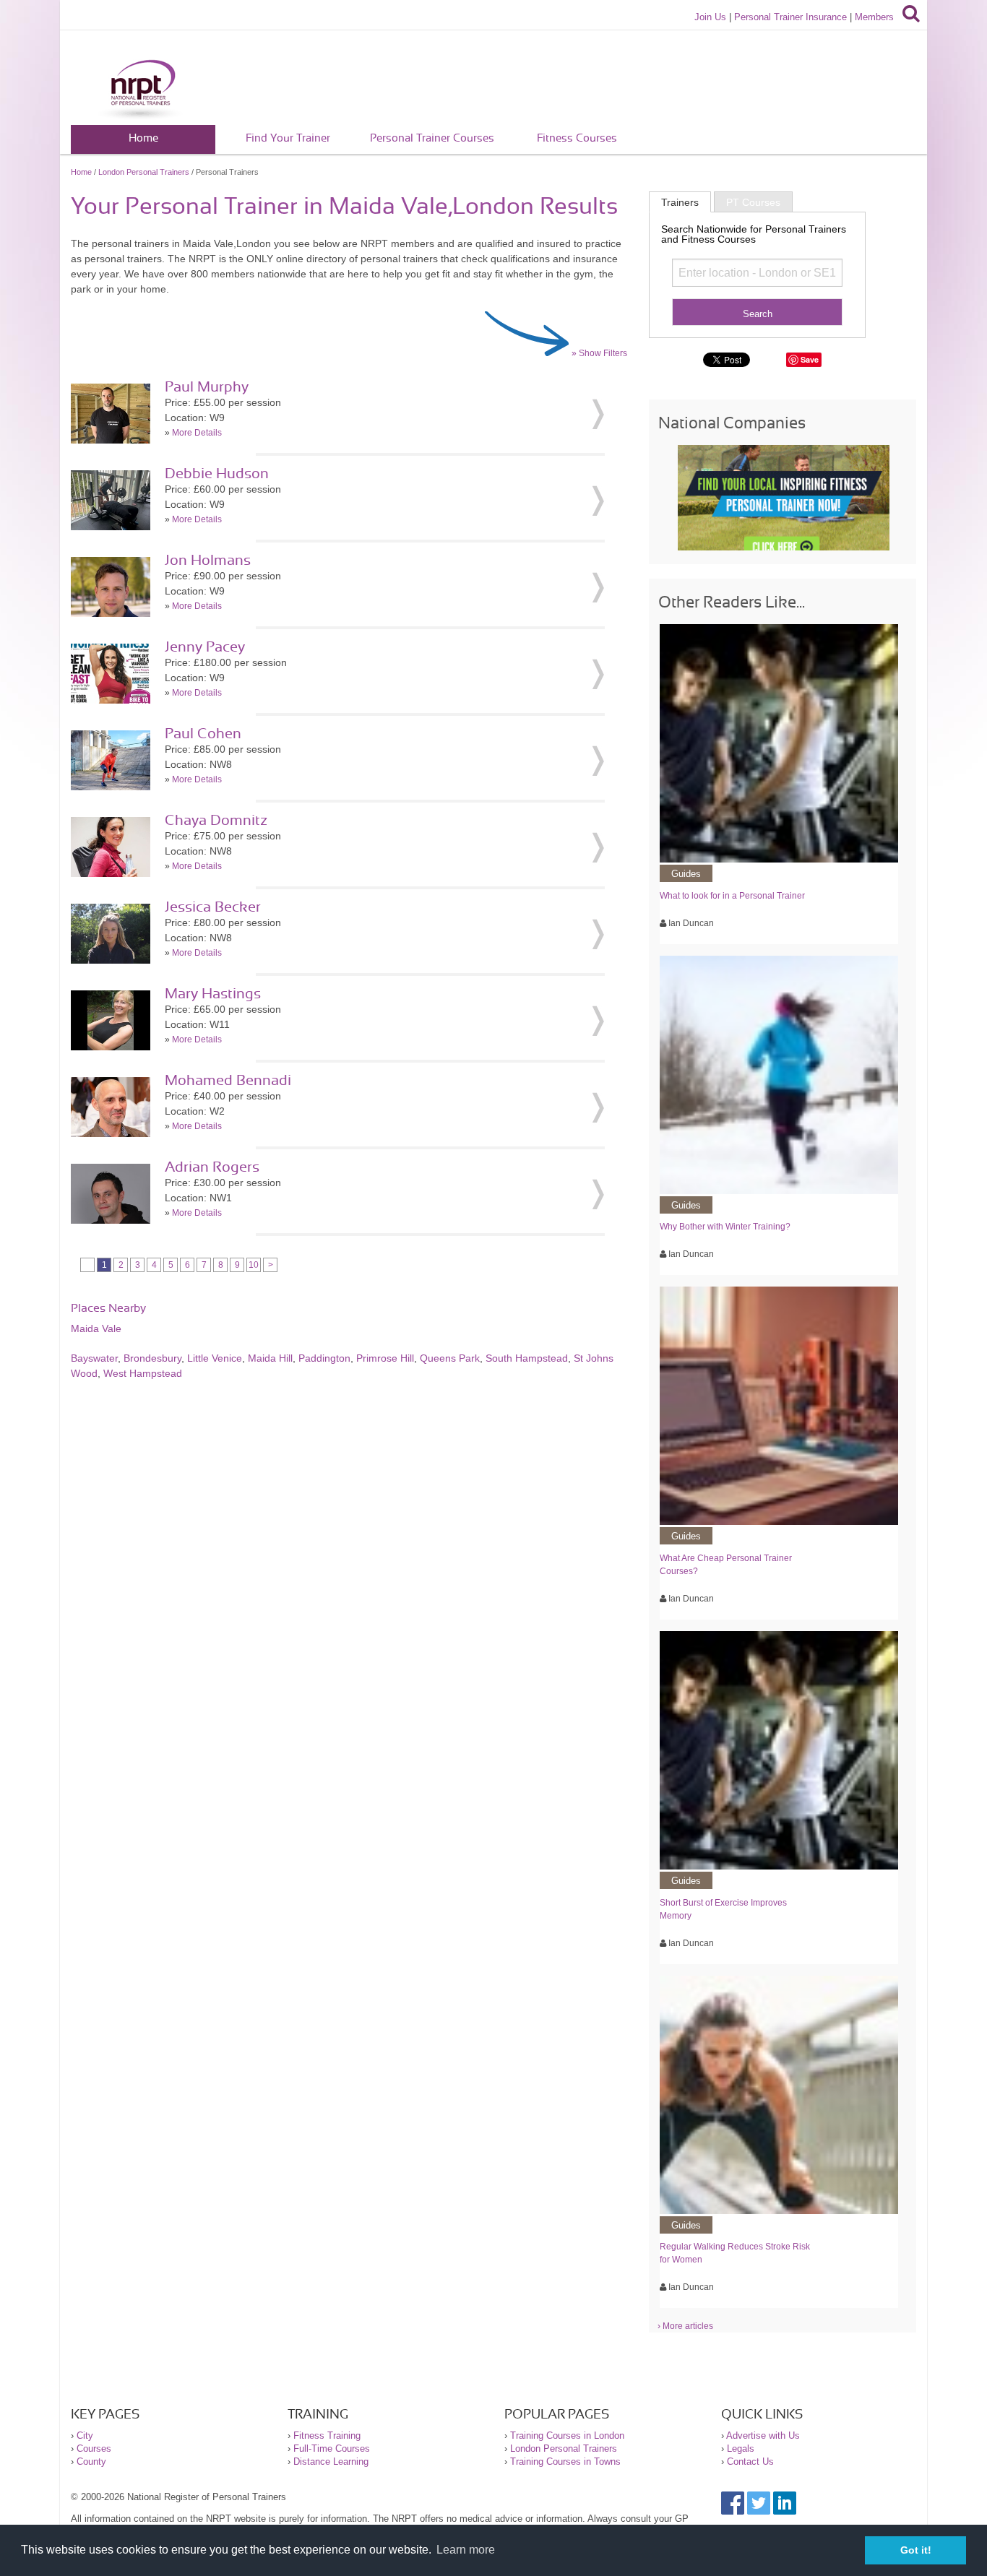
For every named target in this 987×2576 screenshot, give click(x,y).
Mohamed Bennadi (228, 1081)
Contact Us (750, 2462)
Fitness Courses (577, 138)
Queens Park (450, 1358)
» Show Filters (599, 353)
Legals (741, 2449)
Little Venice (215, 1358)
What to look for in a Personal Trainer (732, 896)
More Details (197, 433)
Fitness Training (327, 2435)
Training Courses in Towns (565, 2462)
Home (143, 138)
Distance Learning (331, 2462)
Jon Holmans (208, 561)
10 (254, 1265)
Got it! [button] (916, 2550)
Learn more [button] (466, 2550)
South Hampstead (527, 1358)
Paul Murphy (207, 387)
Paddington (324, 1358)
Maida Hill (270, 1358)
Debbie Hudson (217, 474)
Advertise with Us (763, 2435)
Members (874, 17)
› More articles (685, 2326)
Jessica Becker (213, 907)
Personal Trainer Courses (432, 138)
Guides (686, 874)
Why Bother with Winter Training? (725, 1227)
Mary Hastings (213, 994)
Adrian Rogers (212, 1167)
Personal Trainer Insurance (790, 17)
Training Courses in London (567, 2435)
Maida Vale (96, 1328)
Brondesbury (152, 1358)
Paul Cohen (203, 734)
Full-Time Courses (332, 2449)
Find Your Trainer (288, 138)
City (85, 2435)
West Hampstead (143, 1373)
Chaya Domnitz (216, 821)
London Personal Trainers (144, 172)
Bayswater (94, 1358)
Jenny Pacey (205, 647)
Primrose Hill (385, 1358)
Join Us (710, 17)
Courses (94, 2449)
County (91, 2462)
